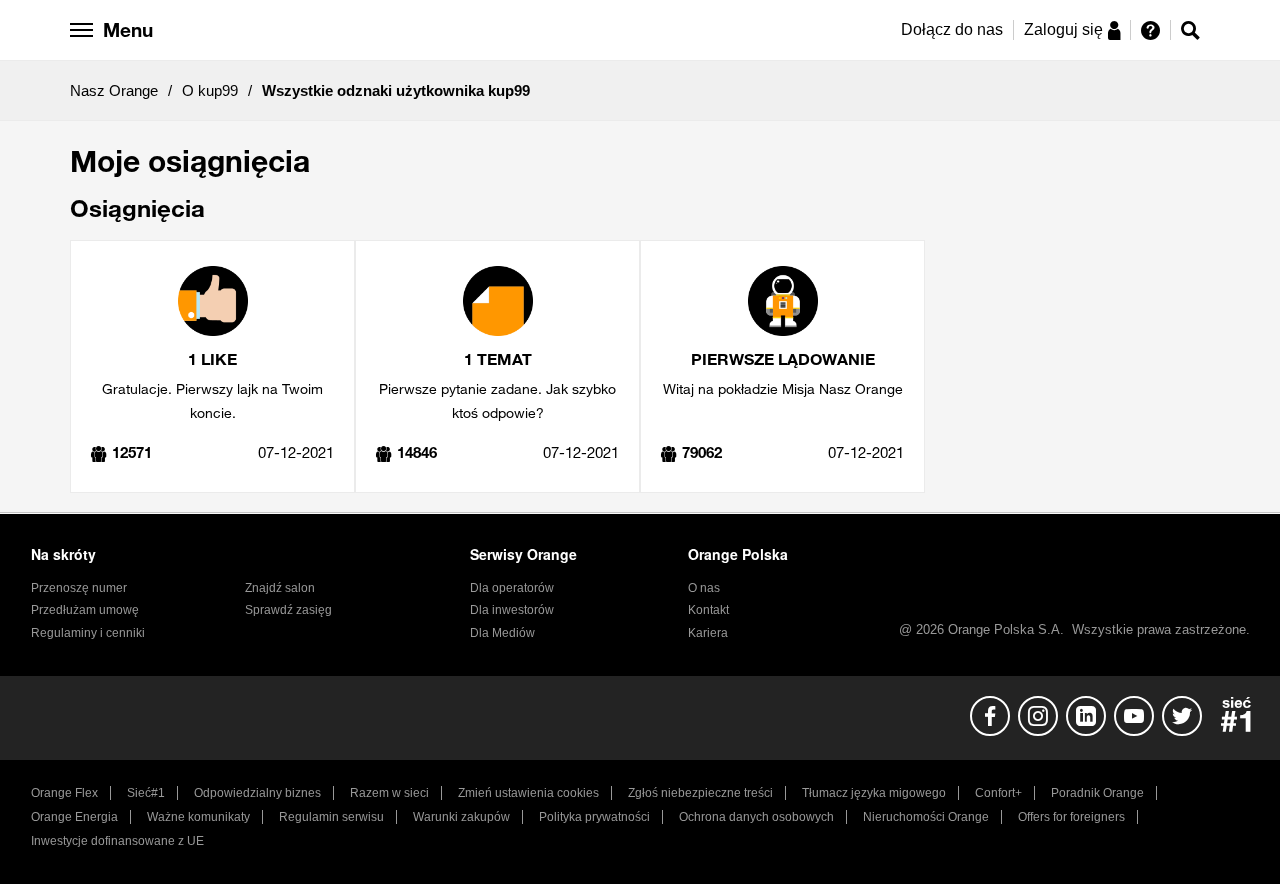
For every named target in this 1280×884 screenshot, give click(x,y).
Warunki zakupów (461, 817)
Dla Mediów (502, 633)
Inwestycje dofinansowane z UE (117, 841)
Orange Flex (64, 793)
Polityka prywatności (594, 817)
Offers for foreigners (1071, 817)
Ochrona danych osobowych (756, 817)
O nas (704, 588)
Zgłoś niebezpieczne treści (700, 793)
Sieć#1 (146, 793)
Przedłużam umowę (85, 610)
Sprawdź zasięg (288, 610)
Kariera (708, 633)
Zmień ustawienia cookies (528, 793)
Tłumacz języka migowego (874, 793)
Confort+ (998, 793)
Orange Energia (74, 817)
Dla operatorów (512, 588)
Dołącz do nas (952, 29)
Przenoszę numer (79, 588)
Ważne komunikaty (198, 817)
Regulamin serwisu (331, 817)
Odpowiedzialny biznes (257, 793)
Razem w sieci (389, 793)
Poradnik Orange (1097, 793)
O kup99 (210, 90)
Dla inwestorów (512, 610)
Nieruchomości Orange (926, 817)
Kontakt (708, 610)
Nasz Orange (114, 90)
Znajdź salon (280, 588)
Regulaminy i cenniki (88, 633)
